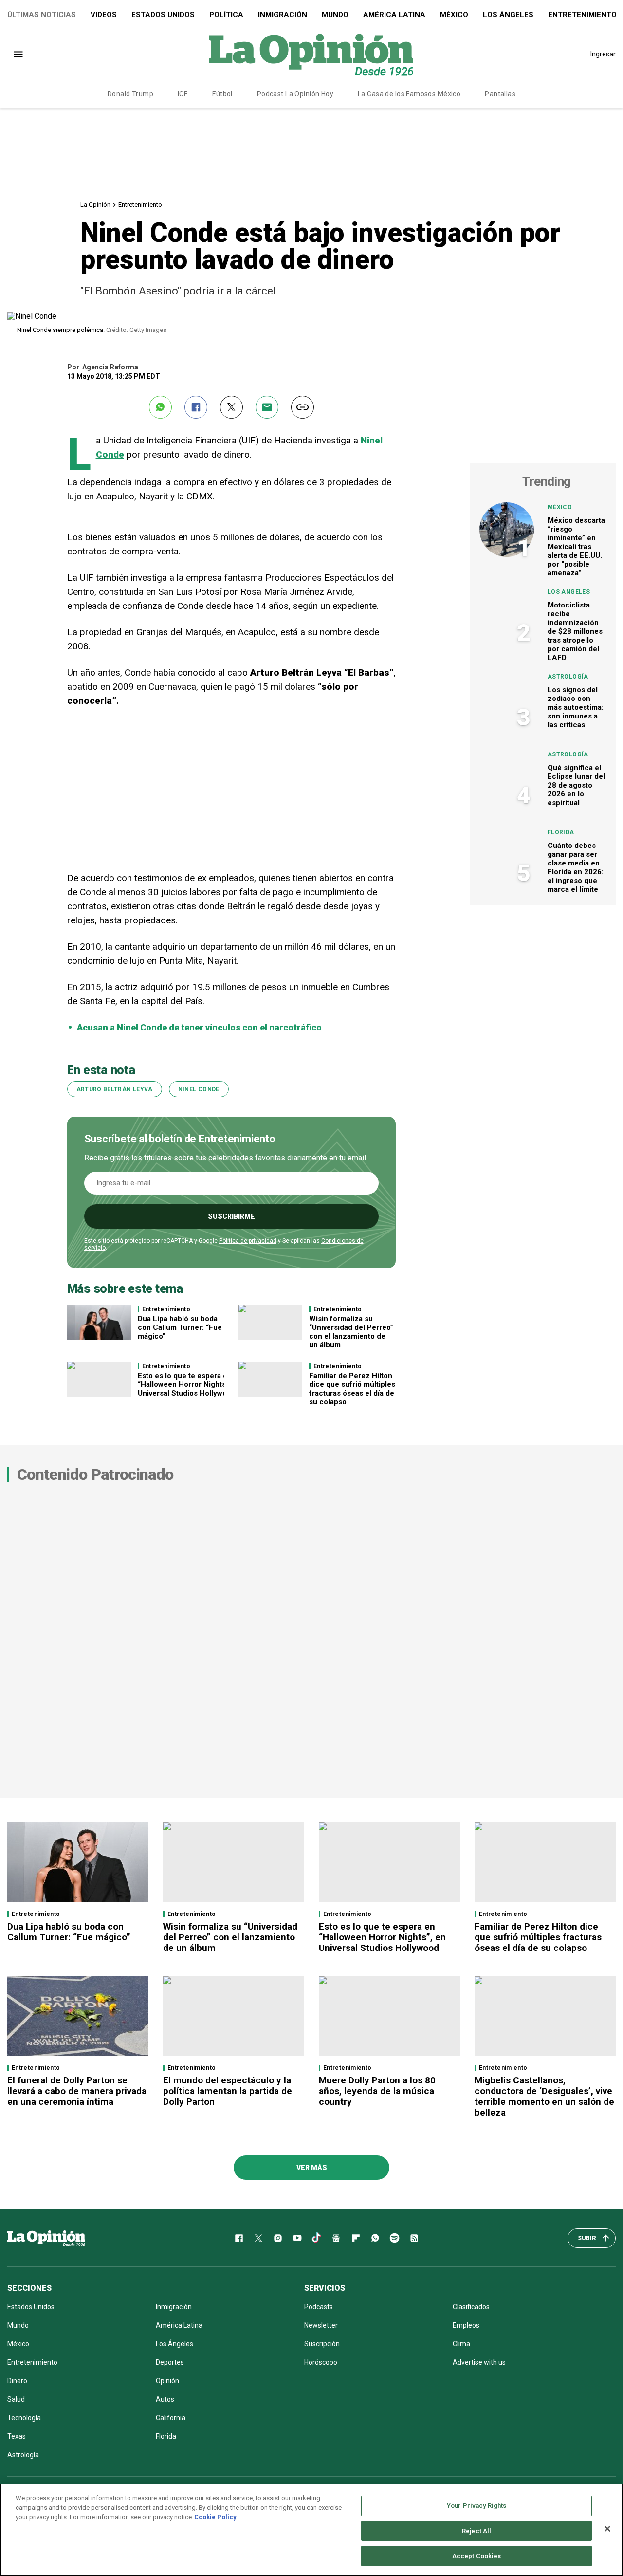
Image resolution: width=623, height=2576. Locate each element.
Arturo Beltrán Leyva (115, 1089)
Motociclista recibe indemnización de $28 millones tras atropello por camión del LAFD (575, 631)
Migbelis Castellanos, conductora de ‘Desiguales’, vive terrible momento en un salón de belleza (544, 2096)
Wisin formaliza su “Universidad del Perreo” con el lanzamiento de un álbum (351, 1332)
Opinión (167, 2381)
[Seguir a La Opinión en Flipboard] (356, 2238)
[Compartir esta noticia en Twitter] (231, 407)
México (454, 15)
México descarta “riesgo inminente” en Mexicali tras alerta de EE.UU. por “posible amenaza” (576, 547)
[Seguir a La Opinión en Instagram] (278, 2238)
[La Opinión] (311, 54)
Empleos (466, 2325)
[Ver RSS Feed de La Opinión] (414, 2238)
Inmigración (283, 15)
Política (226, 15)
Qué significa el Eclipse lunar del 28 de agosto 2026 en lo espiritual (576, 785)
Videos (104, 15)
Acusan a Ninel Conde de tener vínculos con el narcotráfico (199, 1027)
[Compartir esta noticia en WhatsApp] (160, 407)
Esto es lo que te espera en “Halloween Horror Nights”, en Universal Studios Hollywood (190, 1384)
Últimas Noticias (42, 15)
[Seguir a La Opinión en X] (258, 2238)
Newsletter (321, 2325)
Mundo (335, 15)
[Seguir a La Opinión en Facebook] (239, 2238)
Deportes (170, 2362)
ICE (183, 94)
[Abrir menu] (18, 54)
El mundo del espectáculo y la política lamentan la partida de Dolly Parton (228, 2091)
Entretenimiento (140, 205)
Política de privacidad (248, 1241)
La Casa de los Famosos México (409, 94)
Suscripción (322, 2344)
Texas (17, 2436)
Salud (16, 2399)
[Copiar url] (302, 407)
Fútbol (222, 94)
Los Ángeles (508, 15)
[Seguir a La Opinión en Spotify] (395, 2238)
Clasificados (471, 2307)
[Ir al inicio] (46, 2238)
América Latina (394, 15)
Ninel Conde (199, 1089)
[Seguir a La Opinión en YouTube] (297, 2238)
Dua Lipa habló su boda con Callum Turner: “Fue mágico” (180, 1327)
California (171, 2418)
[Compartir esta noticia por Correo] (267, 407)
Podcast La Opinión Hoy (295, 94)
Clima (461, 2344)
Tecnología (24, 2418)
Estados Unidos (163, 15)
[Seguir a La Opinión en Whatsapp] (375, 2238)
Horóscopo (321, 2362)
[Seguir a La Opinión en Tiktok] (317, 2238)
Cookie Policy (215, 2517)
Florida (561, 832)
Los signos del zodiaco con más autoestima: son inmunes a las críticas (576, 707)
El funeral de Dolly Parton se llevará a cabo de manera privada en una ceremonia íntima (77, 2091)
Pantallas (500, 94)
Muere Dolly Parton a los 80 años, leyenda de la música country (377, 2091)
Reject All (476, 2531)
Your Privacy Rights (476, 2506)
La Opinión (95, 205)
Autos (165, 2399)
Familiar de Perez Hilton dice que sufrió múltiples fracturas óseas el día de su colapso (352, 1389)
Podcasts (319, 2307)
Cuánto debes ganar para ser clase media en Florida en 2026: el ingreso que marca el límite (576, 867)
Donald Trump (130, 94)
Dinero (17, 2381)
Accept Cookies (477, 2556)
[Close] (607, 2529)
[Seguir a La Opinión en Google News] (336, 2238)
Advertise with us (479, 2362)
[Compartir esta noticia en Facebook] (196, 407)
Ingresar (603, 54)
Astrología (568, 677)
